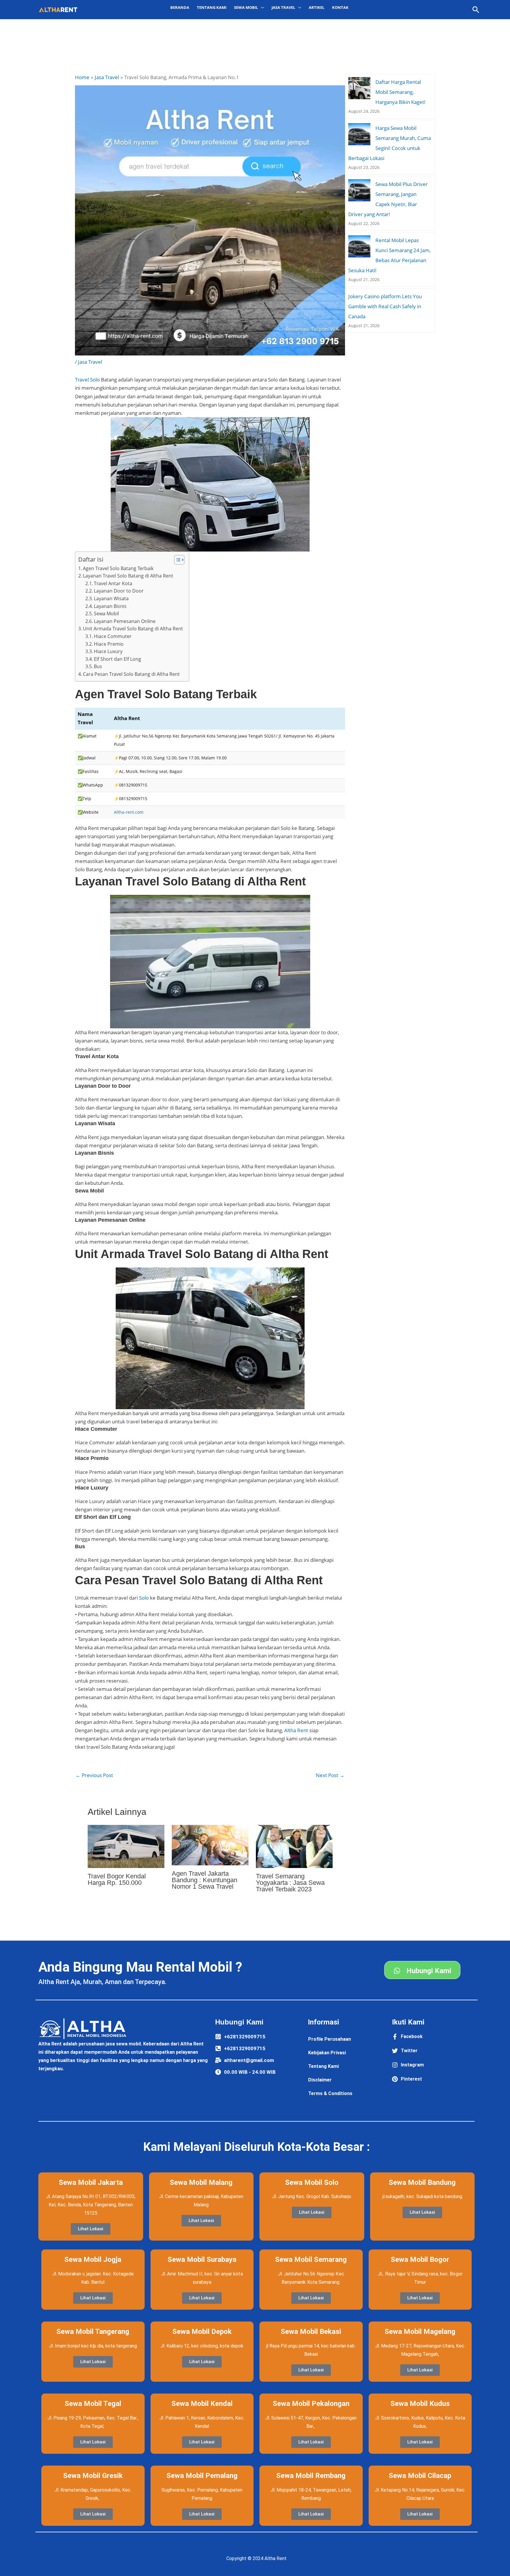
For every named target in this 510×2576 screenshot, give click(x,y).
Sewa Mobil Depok (202, 2332)
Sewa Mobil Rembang (311, 2476)
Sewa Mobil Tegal (93, 2404)
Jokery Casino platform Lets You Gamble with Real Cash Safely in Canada (385, 306)
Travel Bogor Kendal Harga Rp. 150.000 (117, 1879)
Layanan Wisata (111, 598)
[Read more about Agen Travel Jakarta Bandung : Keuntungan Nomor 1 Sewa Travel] (210, 1845)
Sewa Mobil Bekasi (311, 2332)
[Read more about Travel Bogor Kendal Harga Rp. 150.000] (126, 1846)
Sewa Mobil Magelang (420, 2332)
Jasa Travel (90, 362)
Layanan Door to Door (119, 591)
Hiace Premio (109, 644)
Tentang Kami (212, 7)
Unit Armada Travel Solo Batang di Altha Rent (133, 629)
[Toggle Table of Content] (176, 560)
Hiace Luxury (108, 651)
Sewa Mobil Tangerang (93, 2332)
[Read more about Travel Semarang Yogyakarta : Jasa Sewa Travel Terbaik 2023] (294, 1846)
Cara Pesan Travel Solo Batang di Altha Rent (131, 674)
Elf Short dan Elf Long (117, 659)
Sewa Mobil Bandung (422, 2182)
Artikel (317, 7)
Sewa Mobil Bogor (420, 2259)
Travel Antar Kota (113, 583)
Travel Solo (87, 380)
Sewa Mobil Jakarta (91, 2182)
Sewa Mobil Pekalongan (311, 2404)
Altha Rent (296, 1730)
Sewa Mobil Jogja (93, 2259)
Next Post (330, 1775)
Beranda (180, 7)
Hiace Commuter (113, 636)
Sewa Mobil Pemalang (202, 2476)
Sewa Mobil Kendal (202, 2404)
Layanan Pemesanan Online (125, 621)
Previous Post (94, 1775)
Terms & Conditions (330, 2093)
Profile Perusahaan (330, 2039)
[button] (476, 10)
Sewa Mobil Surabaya (202, 2259)
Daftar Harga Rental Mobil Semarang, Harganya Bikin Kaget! (401, 92)
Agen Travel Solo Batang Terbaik (118, 568)
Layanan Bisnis (110, 606)
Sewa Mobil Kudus (420, 2404)
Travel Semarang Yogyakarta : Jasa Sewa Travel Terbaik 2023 (290, 1883)
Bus (98, 666)
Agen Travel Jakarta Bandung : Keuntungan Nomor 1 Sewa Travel (205, 1880)
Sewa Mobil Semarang (311, 2259)
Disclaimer (320, 2080)
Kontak (340, 7)
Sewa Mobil (106, 614)
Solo (144, 1598)
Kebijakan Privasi (327, 2053)
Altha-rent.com (129, 812)
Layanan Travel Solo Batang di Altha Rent (128, 576)
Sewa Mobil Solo (312, 2182)
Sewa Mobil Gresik (93, 2476)
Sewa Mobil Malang (201, 2182)
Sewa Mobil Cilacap (420, 2476)
